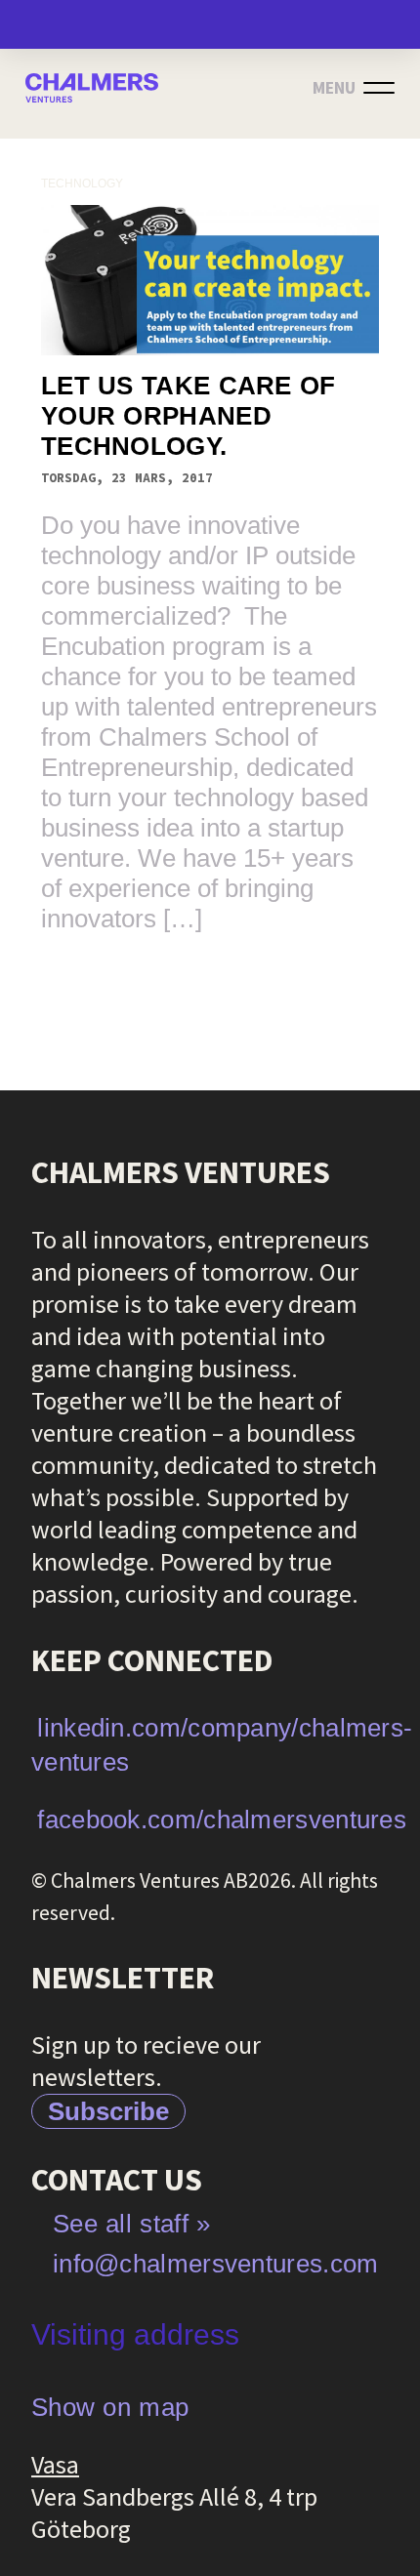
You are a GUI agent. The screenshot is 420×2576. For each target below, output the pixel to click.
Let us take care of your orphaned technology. (189, 416)
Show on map (110, 2407)
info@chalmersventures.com (216, 2264)
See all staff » (132, 2224)
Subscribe (108, 2111)
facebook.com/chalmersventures (222, 1820)
